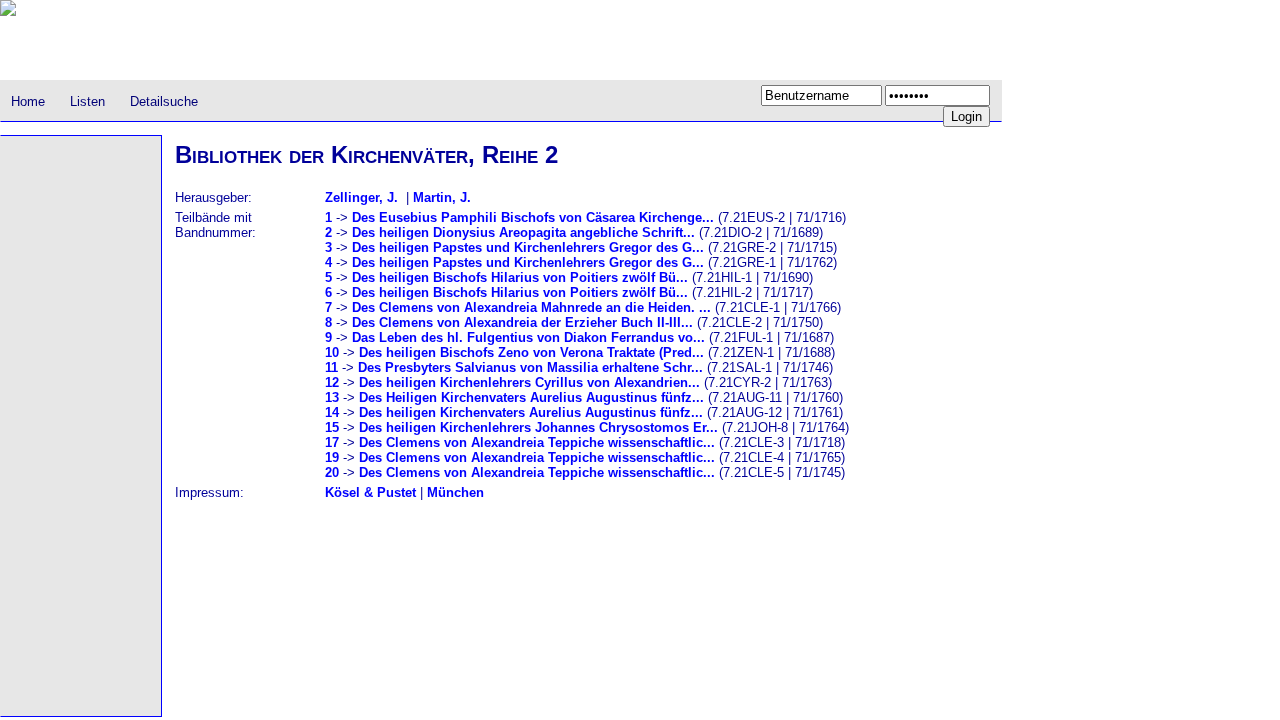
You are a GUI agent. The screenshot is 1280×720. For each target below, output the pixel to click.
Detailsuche (164, 101)
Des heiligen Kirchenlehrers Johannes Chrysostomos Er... (538, 427)
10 (332, 352)
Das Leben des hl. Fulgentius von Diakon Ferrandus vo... (528, 337)
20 (332, 472)
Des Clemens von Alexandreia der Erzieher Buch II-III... (522, 322)
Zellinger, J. (361, 197)
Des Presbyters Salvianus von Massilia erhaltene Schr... (530, 367)
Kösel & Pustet (370, 492)
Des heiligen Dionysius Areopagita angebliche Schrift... (523, 232)
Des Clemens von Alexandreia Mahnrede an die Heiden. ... (531, 307)
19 (332, 457)
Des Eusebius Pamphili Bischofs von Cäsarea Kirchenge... (533, 217)
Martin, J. (442, 197)
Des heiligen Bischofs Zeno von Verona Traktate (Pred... (531, 352)
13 (332, 397)
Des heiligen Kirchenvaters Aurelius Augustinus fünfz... (531, 412)
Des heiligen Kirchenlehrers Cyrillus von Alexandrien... (529, 382)
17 (332, 442)
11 (331, 367)
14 (332, 412)
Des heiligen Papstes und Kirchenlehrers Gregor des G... (528, 247)
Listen (87, 101)
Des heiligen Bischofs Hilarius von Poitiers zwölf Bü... (520, 277)
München (455, 492)
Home (28, 101)
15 (332, 427)
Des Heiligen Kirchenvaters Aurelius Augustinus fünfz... (531, 397)
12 (332, 382)
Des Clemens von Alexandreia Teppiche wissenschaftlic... (537, 442)
